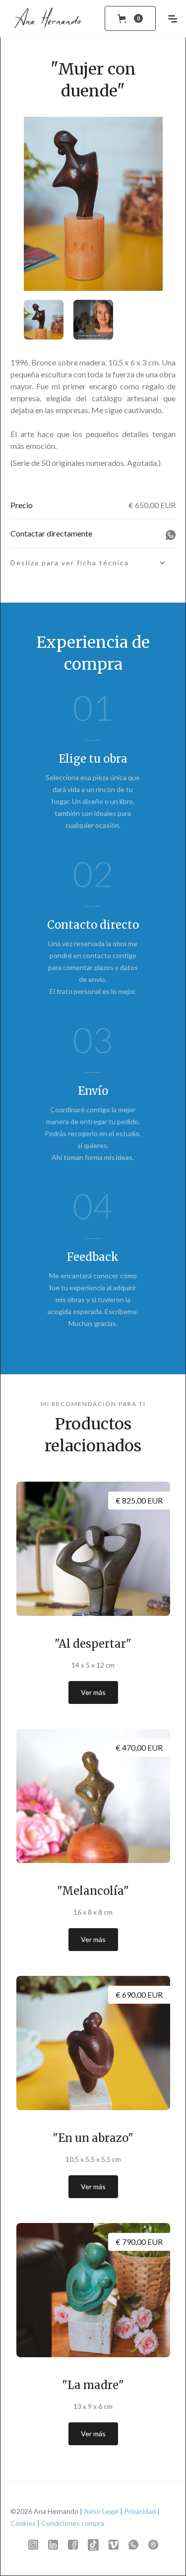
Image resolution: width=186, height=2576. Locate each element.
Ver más (93, 1692)
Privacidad (140, 2511)
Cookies (23, 2523)
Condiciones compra (73, 2523)
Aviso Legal (101, 2511)
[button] (130, 18)
